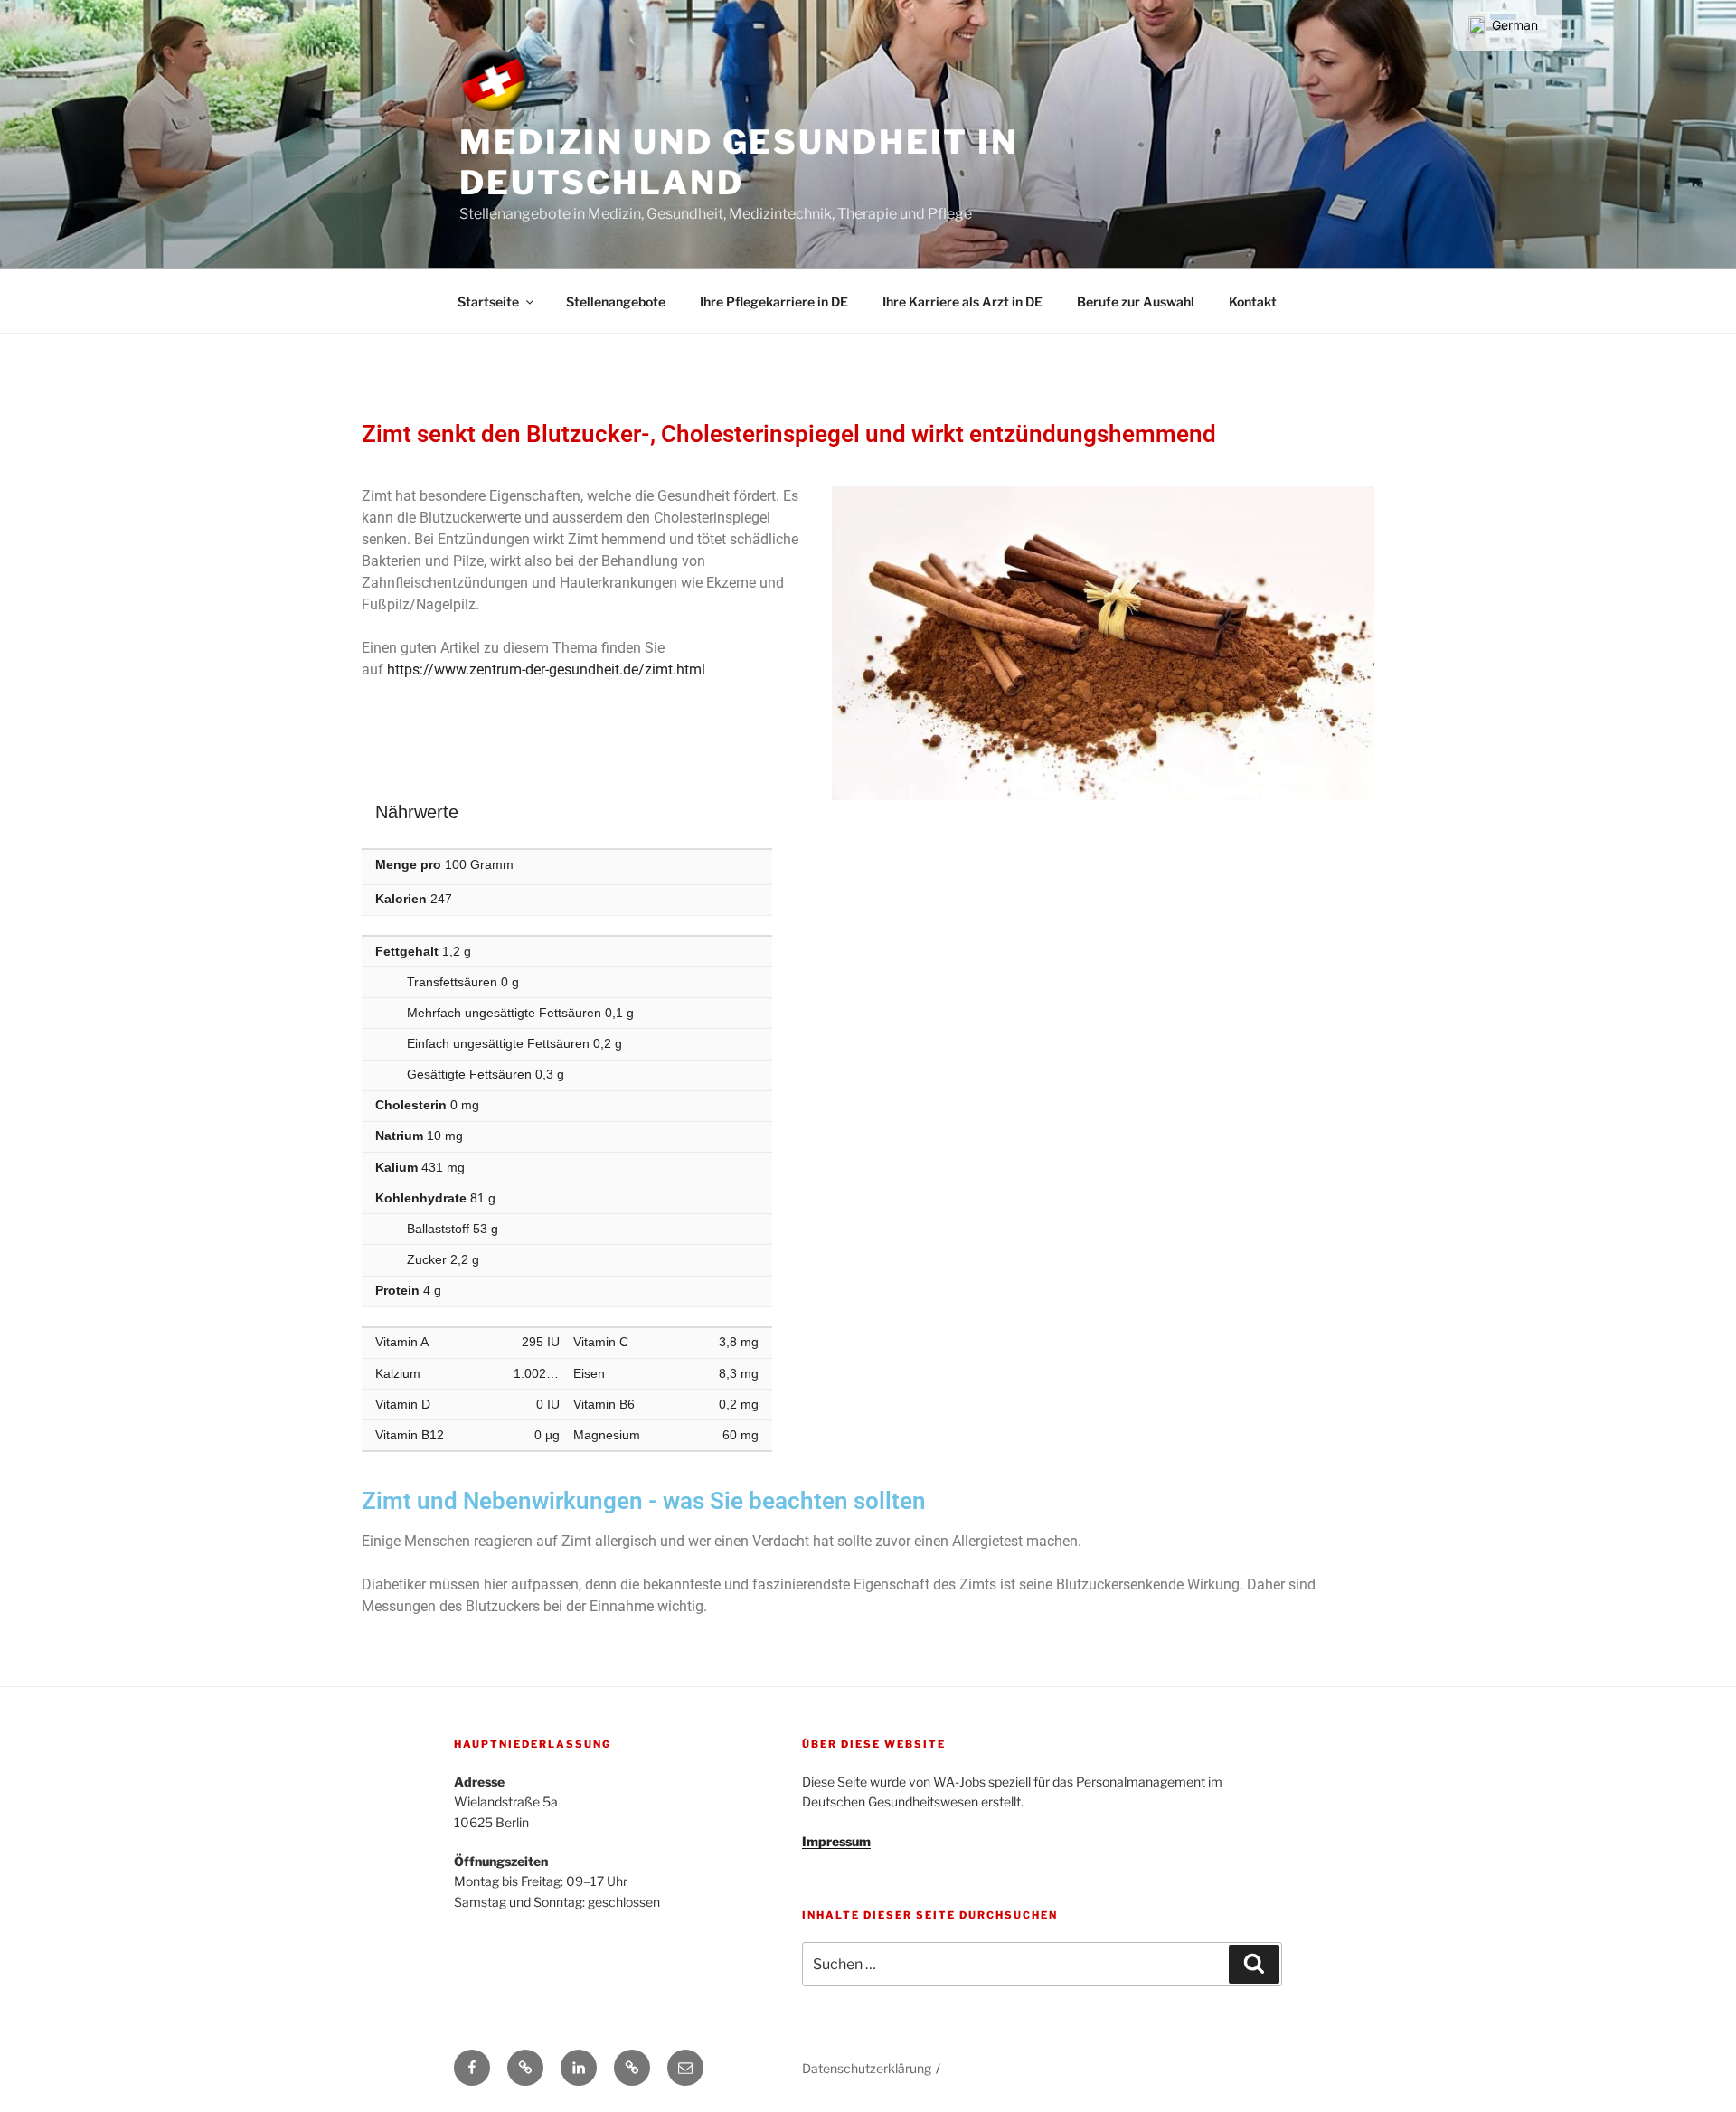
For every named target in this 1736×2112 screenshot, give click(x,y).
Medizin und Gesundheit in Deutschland (739, 162)
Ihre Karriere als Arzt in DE (962, 302)
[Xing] (525, 2068)
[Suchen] (1254, 1964)
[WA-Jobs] (632, 2068)
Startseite (488, 302)
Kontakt (1253, 302)
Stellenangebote (616, 302)
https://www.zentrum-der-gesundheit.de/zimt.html (546, 669)
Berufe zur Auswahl (1136, 302)
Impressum (836, 1841)
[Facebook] (472, 2068)
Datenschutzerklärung (867, 2068)
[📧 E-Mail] (685, 2068)
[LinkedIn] (579, 2068)
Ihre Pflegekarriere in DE (774, 302)
